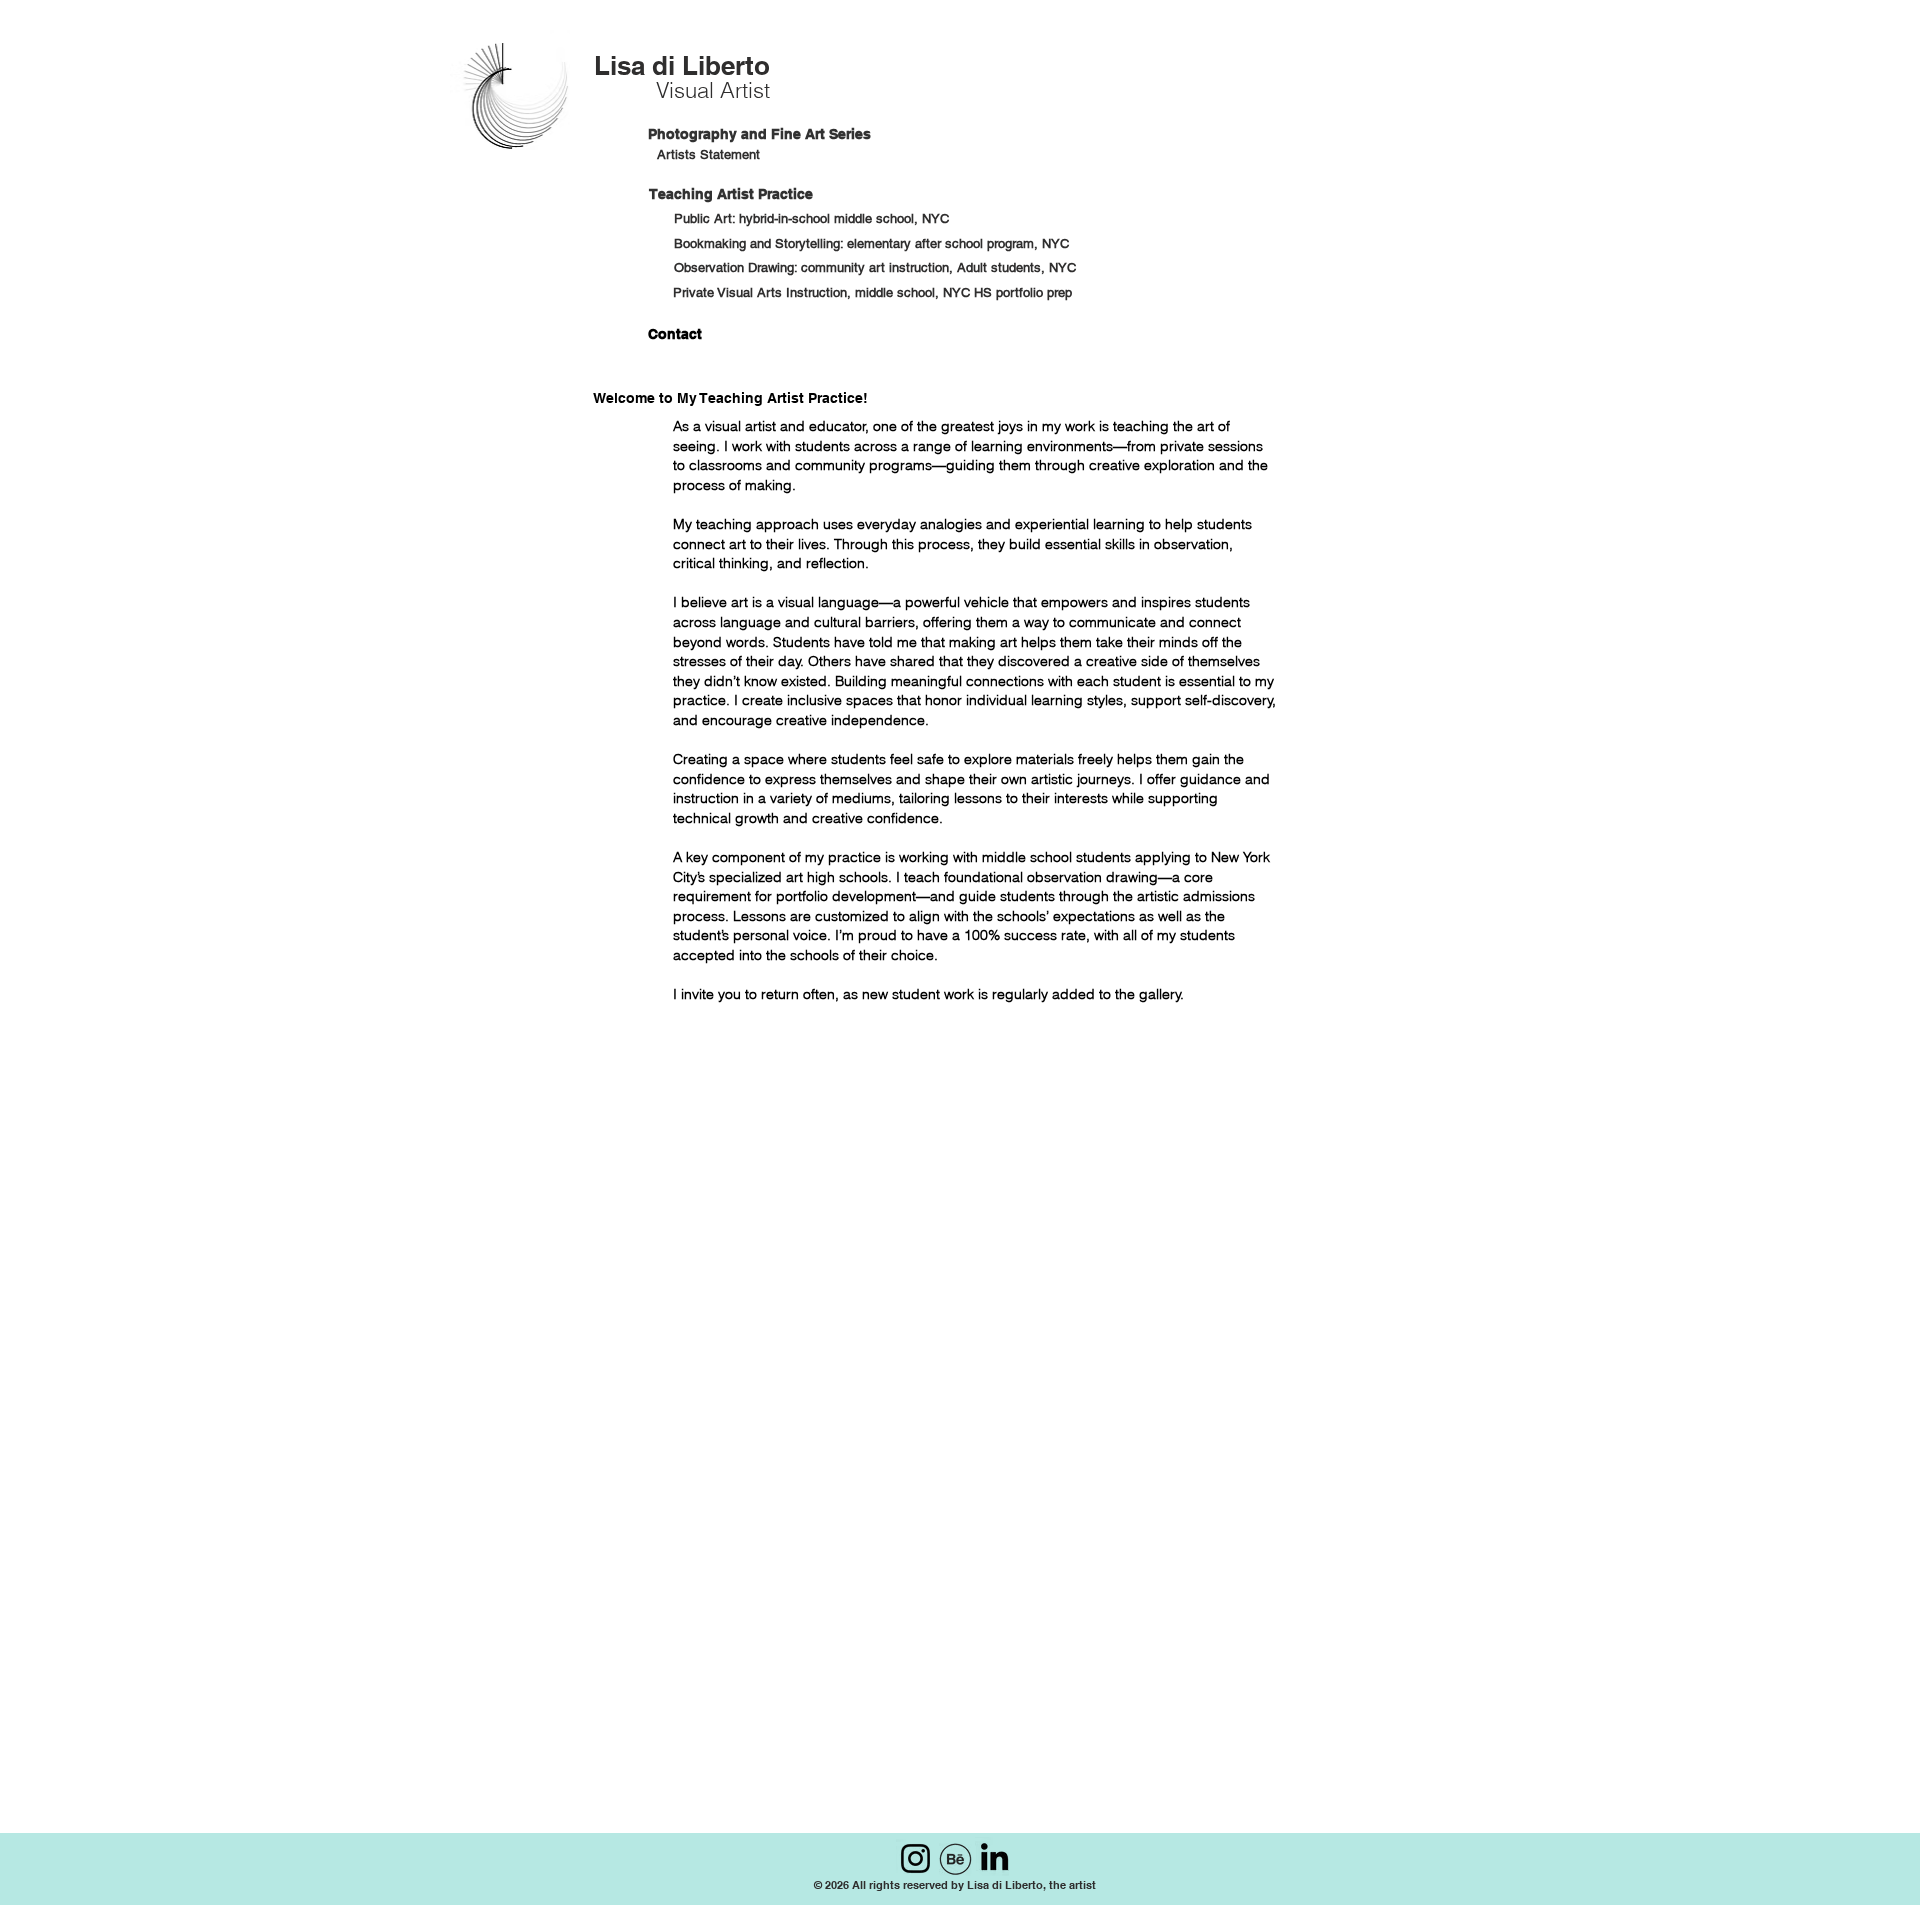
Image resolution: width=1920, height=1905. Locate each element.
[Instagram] (915, 1858)
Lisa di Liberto (682, 65)
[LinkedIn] (994, 1856)
